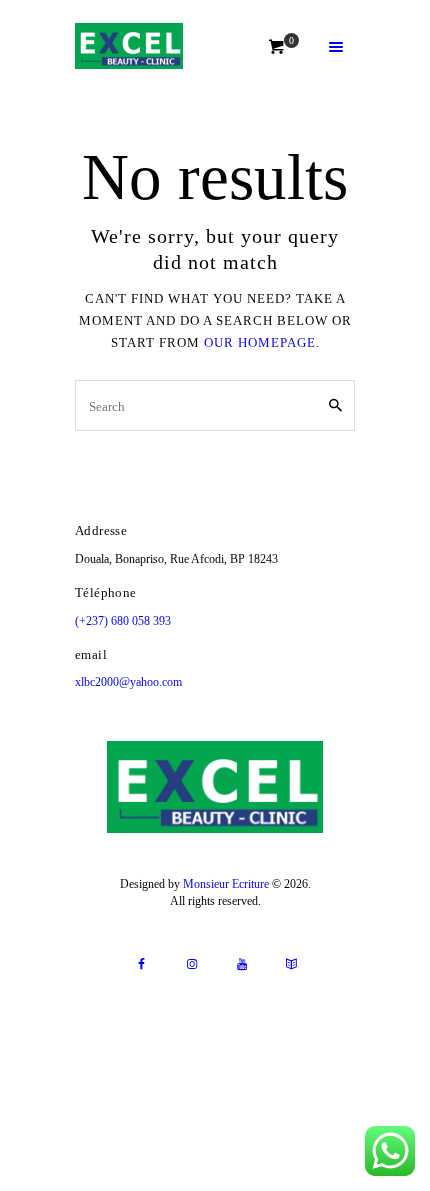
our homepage (260, 342)
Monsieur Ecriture (226, 884)
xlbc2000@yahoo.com (128, 682)
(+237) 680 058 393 (123, 621)
